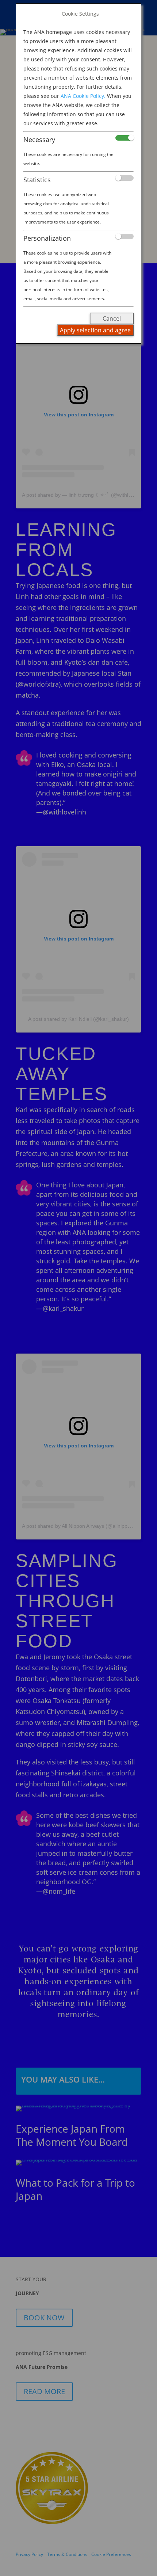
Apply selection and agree (95, 330)
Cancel (112, 318)
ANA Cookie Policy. (83, 96)
